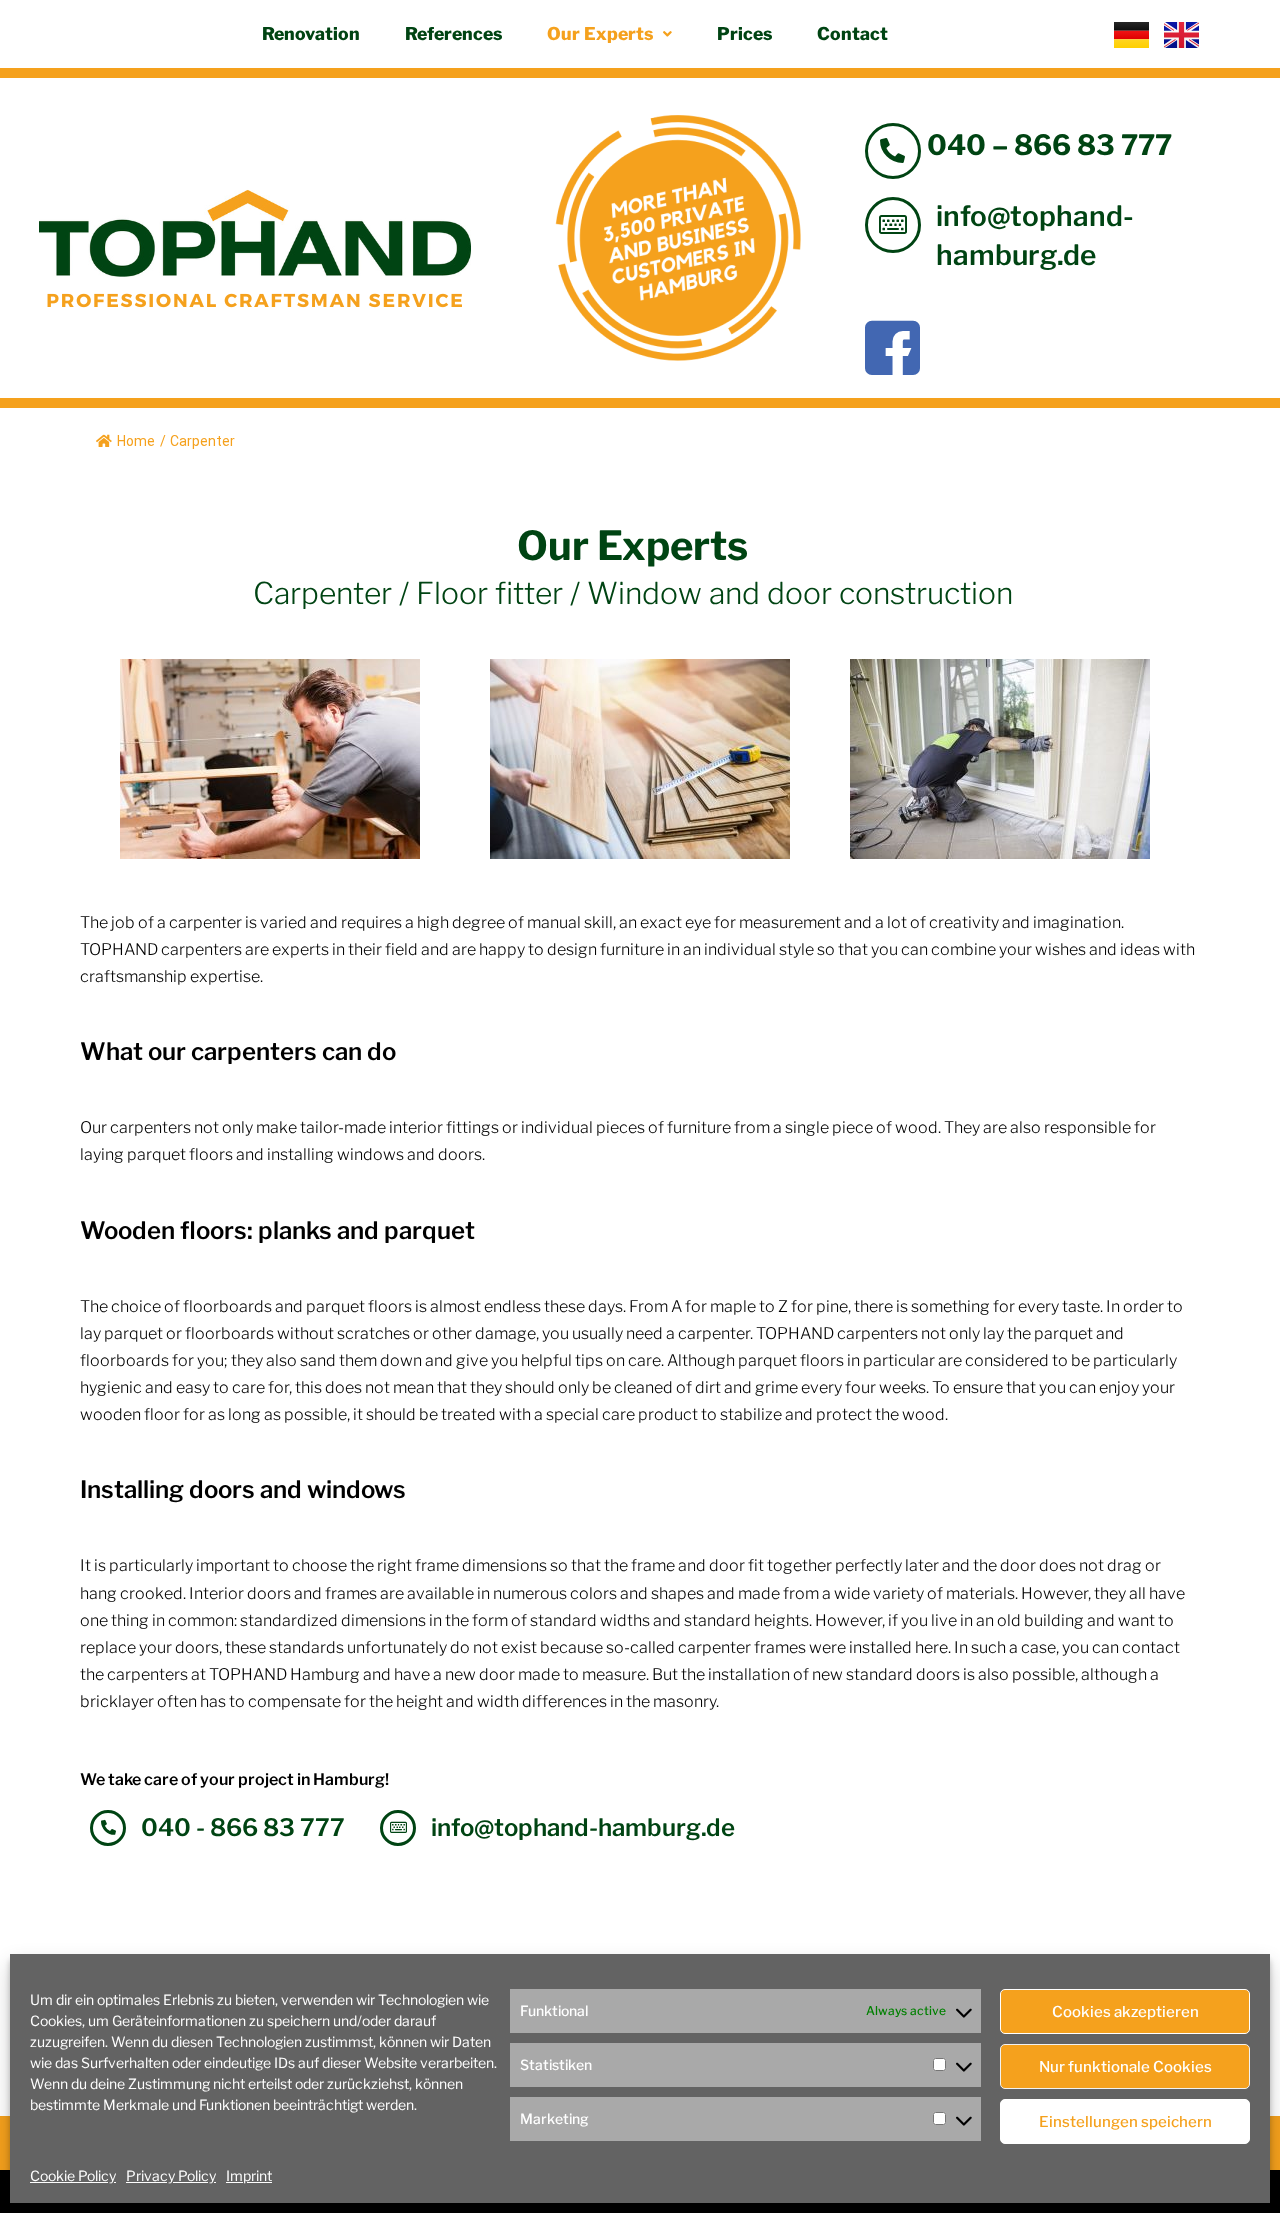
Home (136, 441)
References (453, 33)
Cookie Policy (73, 2175)
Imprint (249, 2175)
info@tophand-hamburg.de (583, 1827)
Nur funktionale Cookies (1125, 2067)
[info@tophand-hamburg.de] (893, 225)
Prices (744, 33)
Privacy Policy (171, 2175)
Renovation (311, 33)
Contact (852, 33)
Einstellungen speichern (1125, 2122)
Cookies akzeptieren (1125, 2012)
